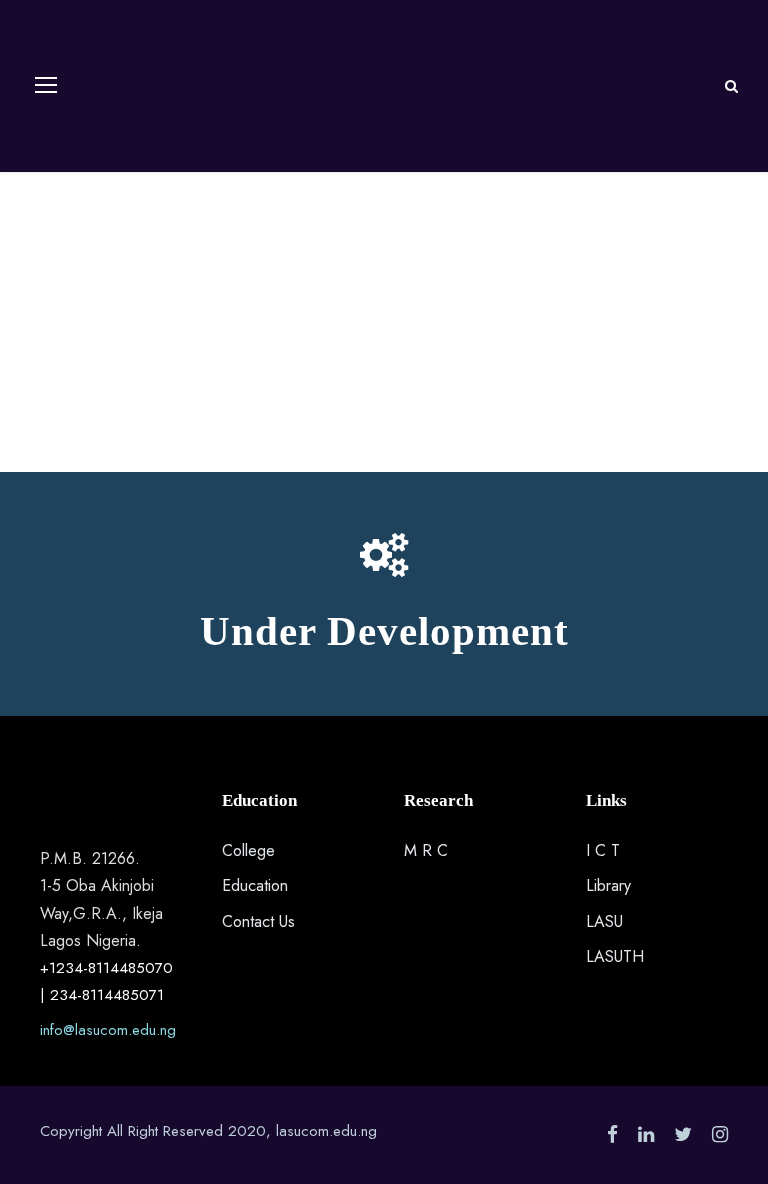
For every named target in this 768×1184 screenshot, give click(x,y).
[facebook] (612, 1134)
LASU (604, 921)
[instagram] (720, 1134)
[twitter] (683, 1134)
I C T (603, 850)
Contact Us (258, 921)
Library (608, 885)
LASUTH (615, 956)
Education (255, 885)
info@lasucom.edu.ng (108, 1030)
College (248, 850)
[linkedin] (646, 1134)
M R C (426, 850)
